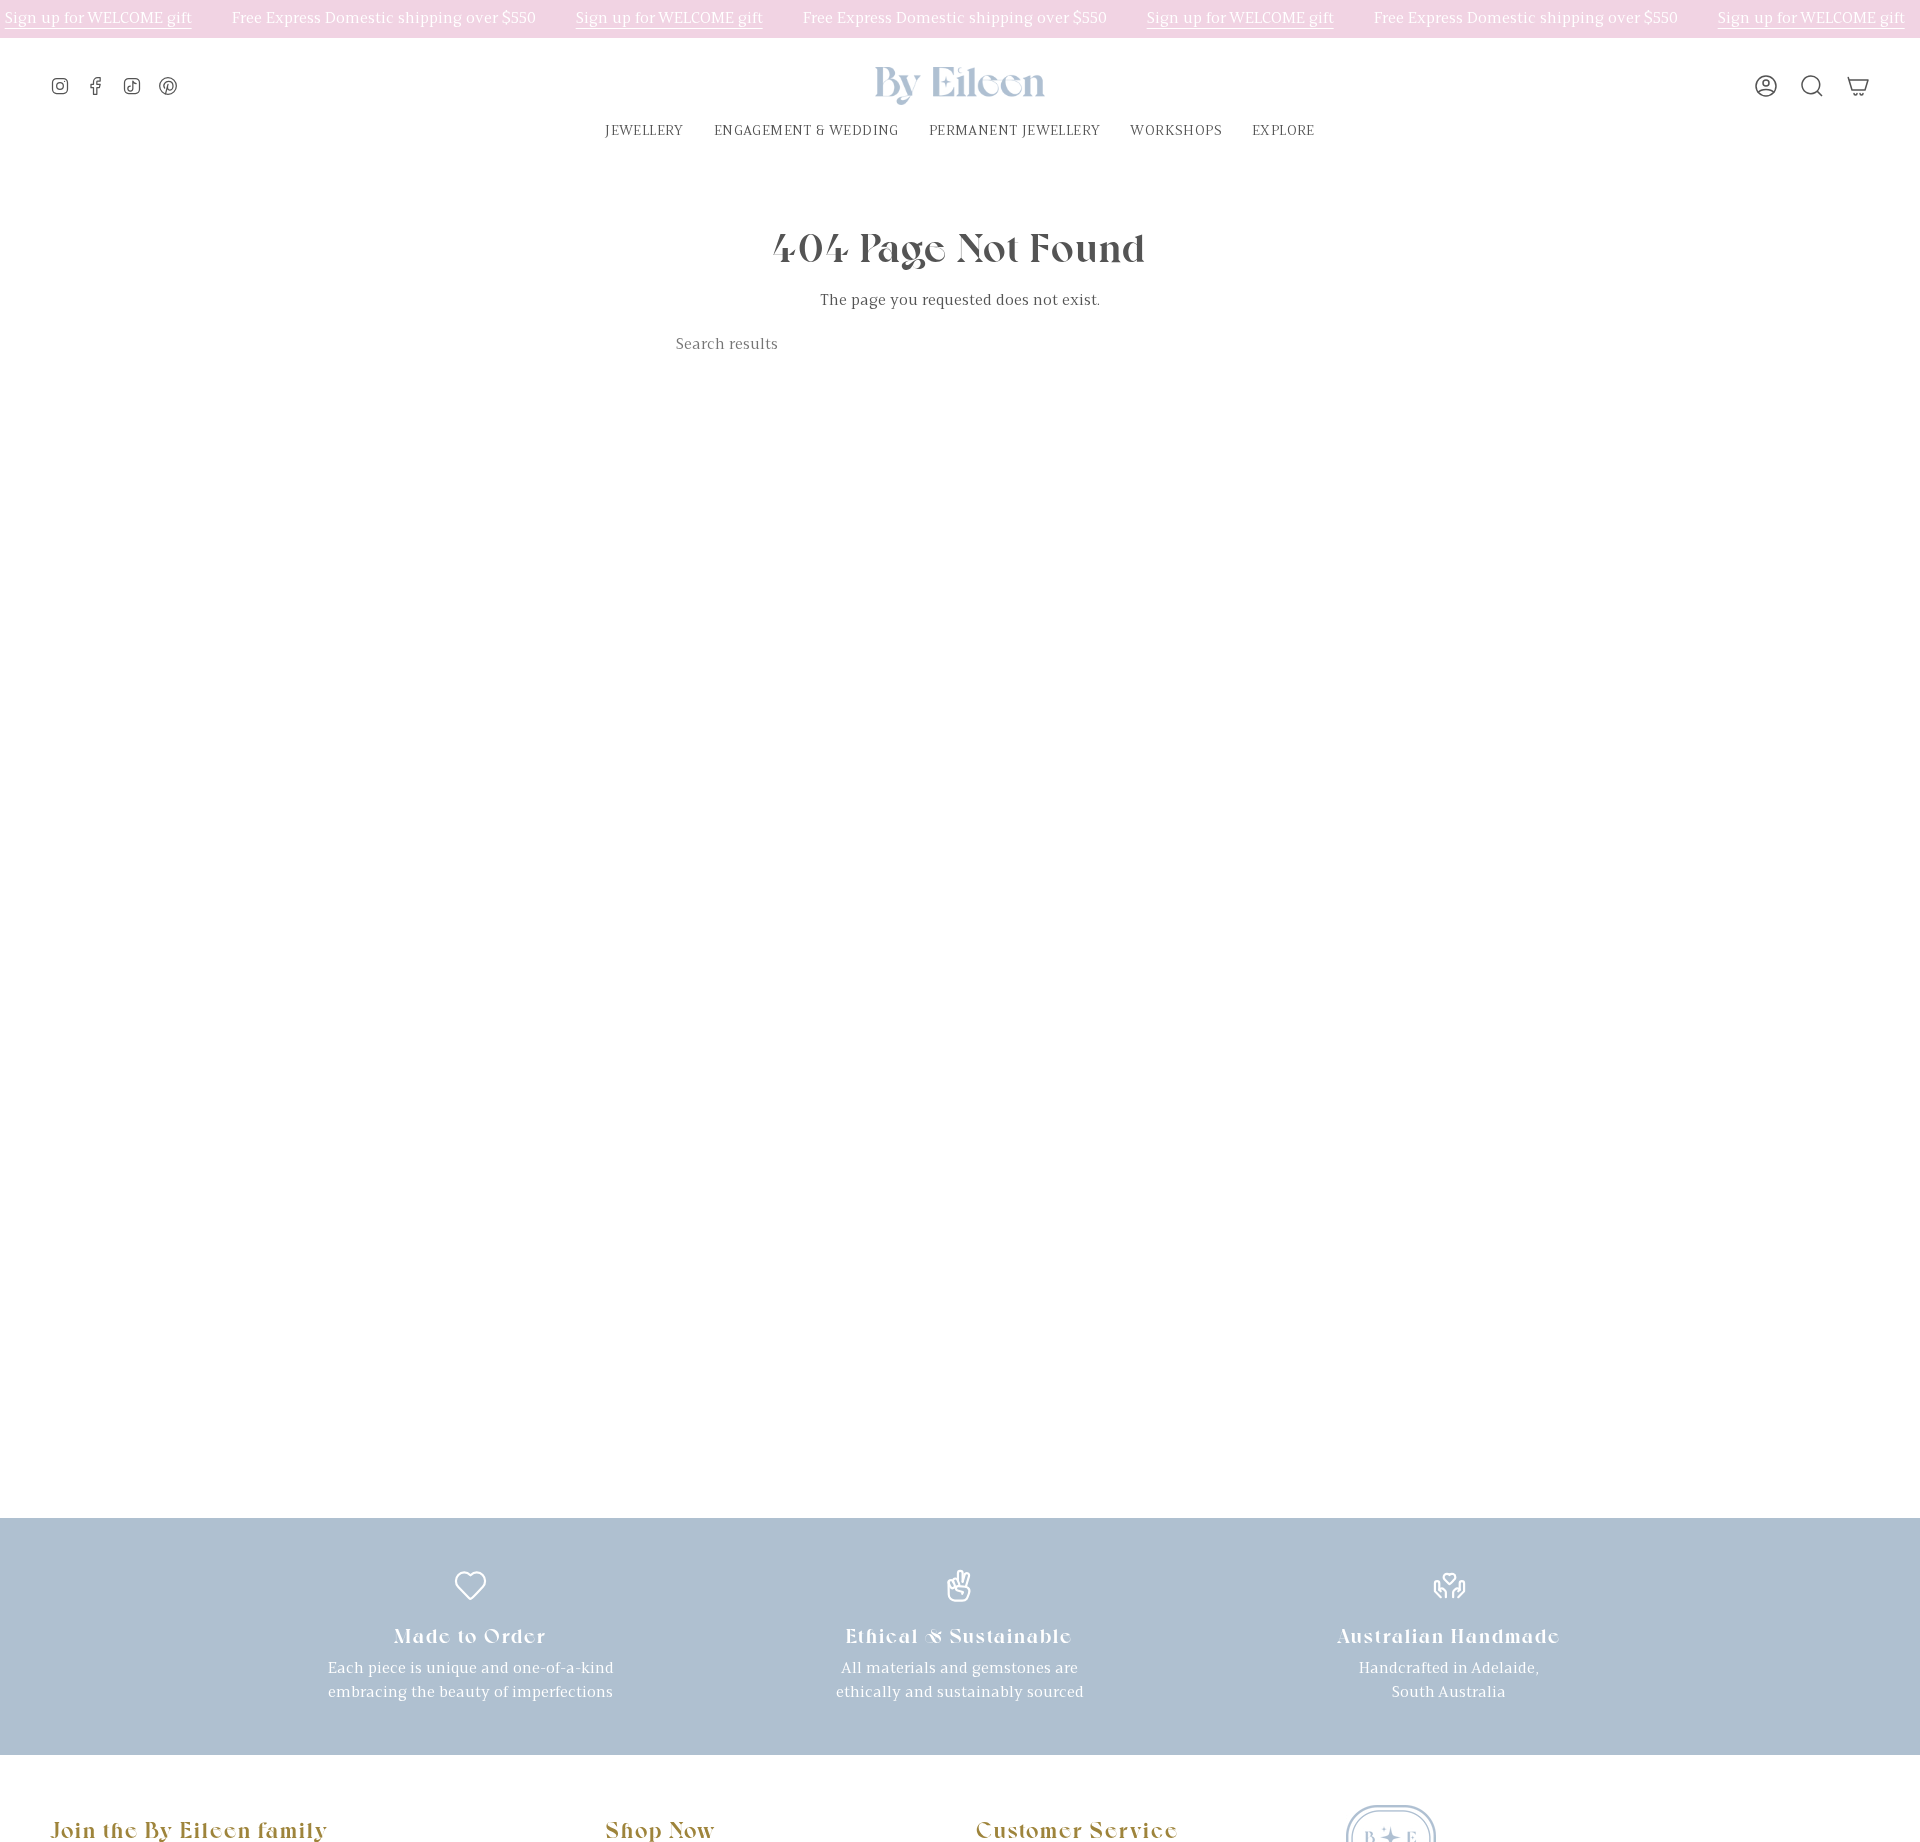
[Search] (1229, 345)
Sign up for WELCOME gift (98, 19)
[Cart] (1858, 86)
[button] (644, 132)
